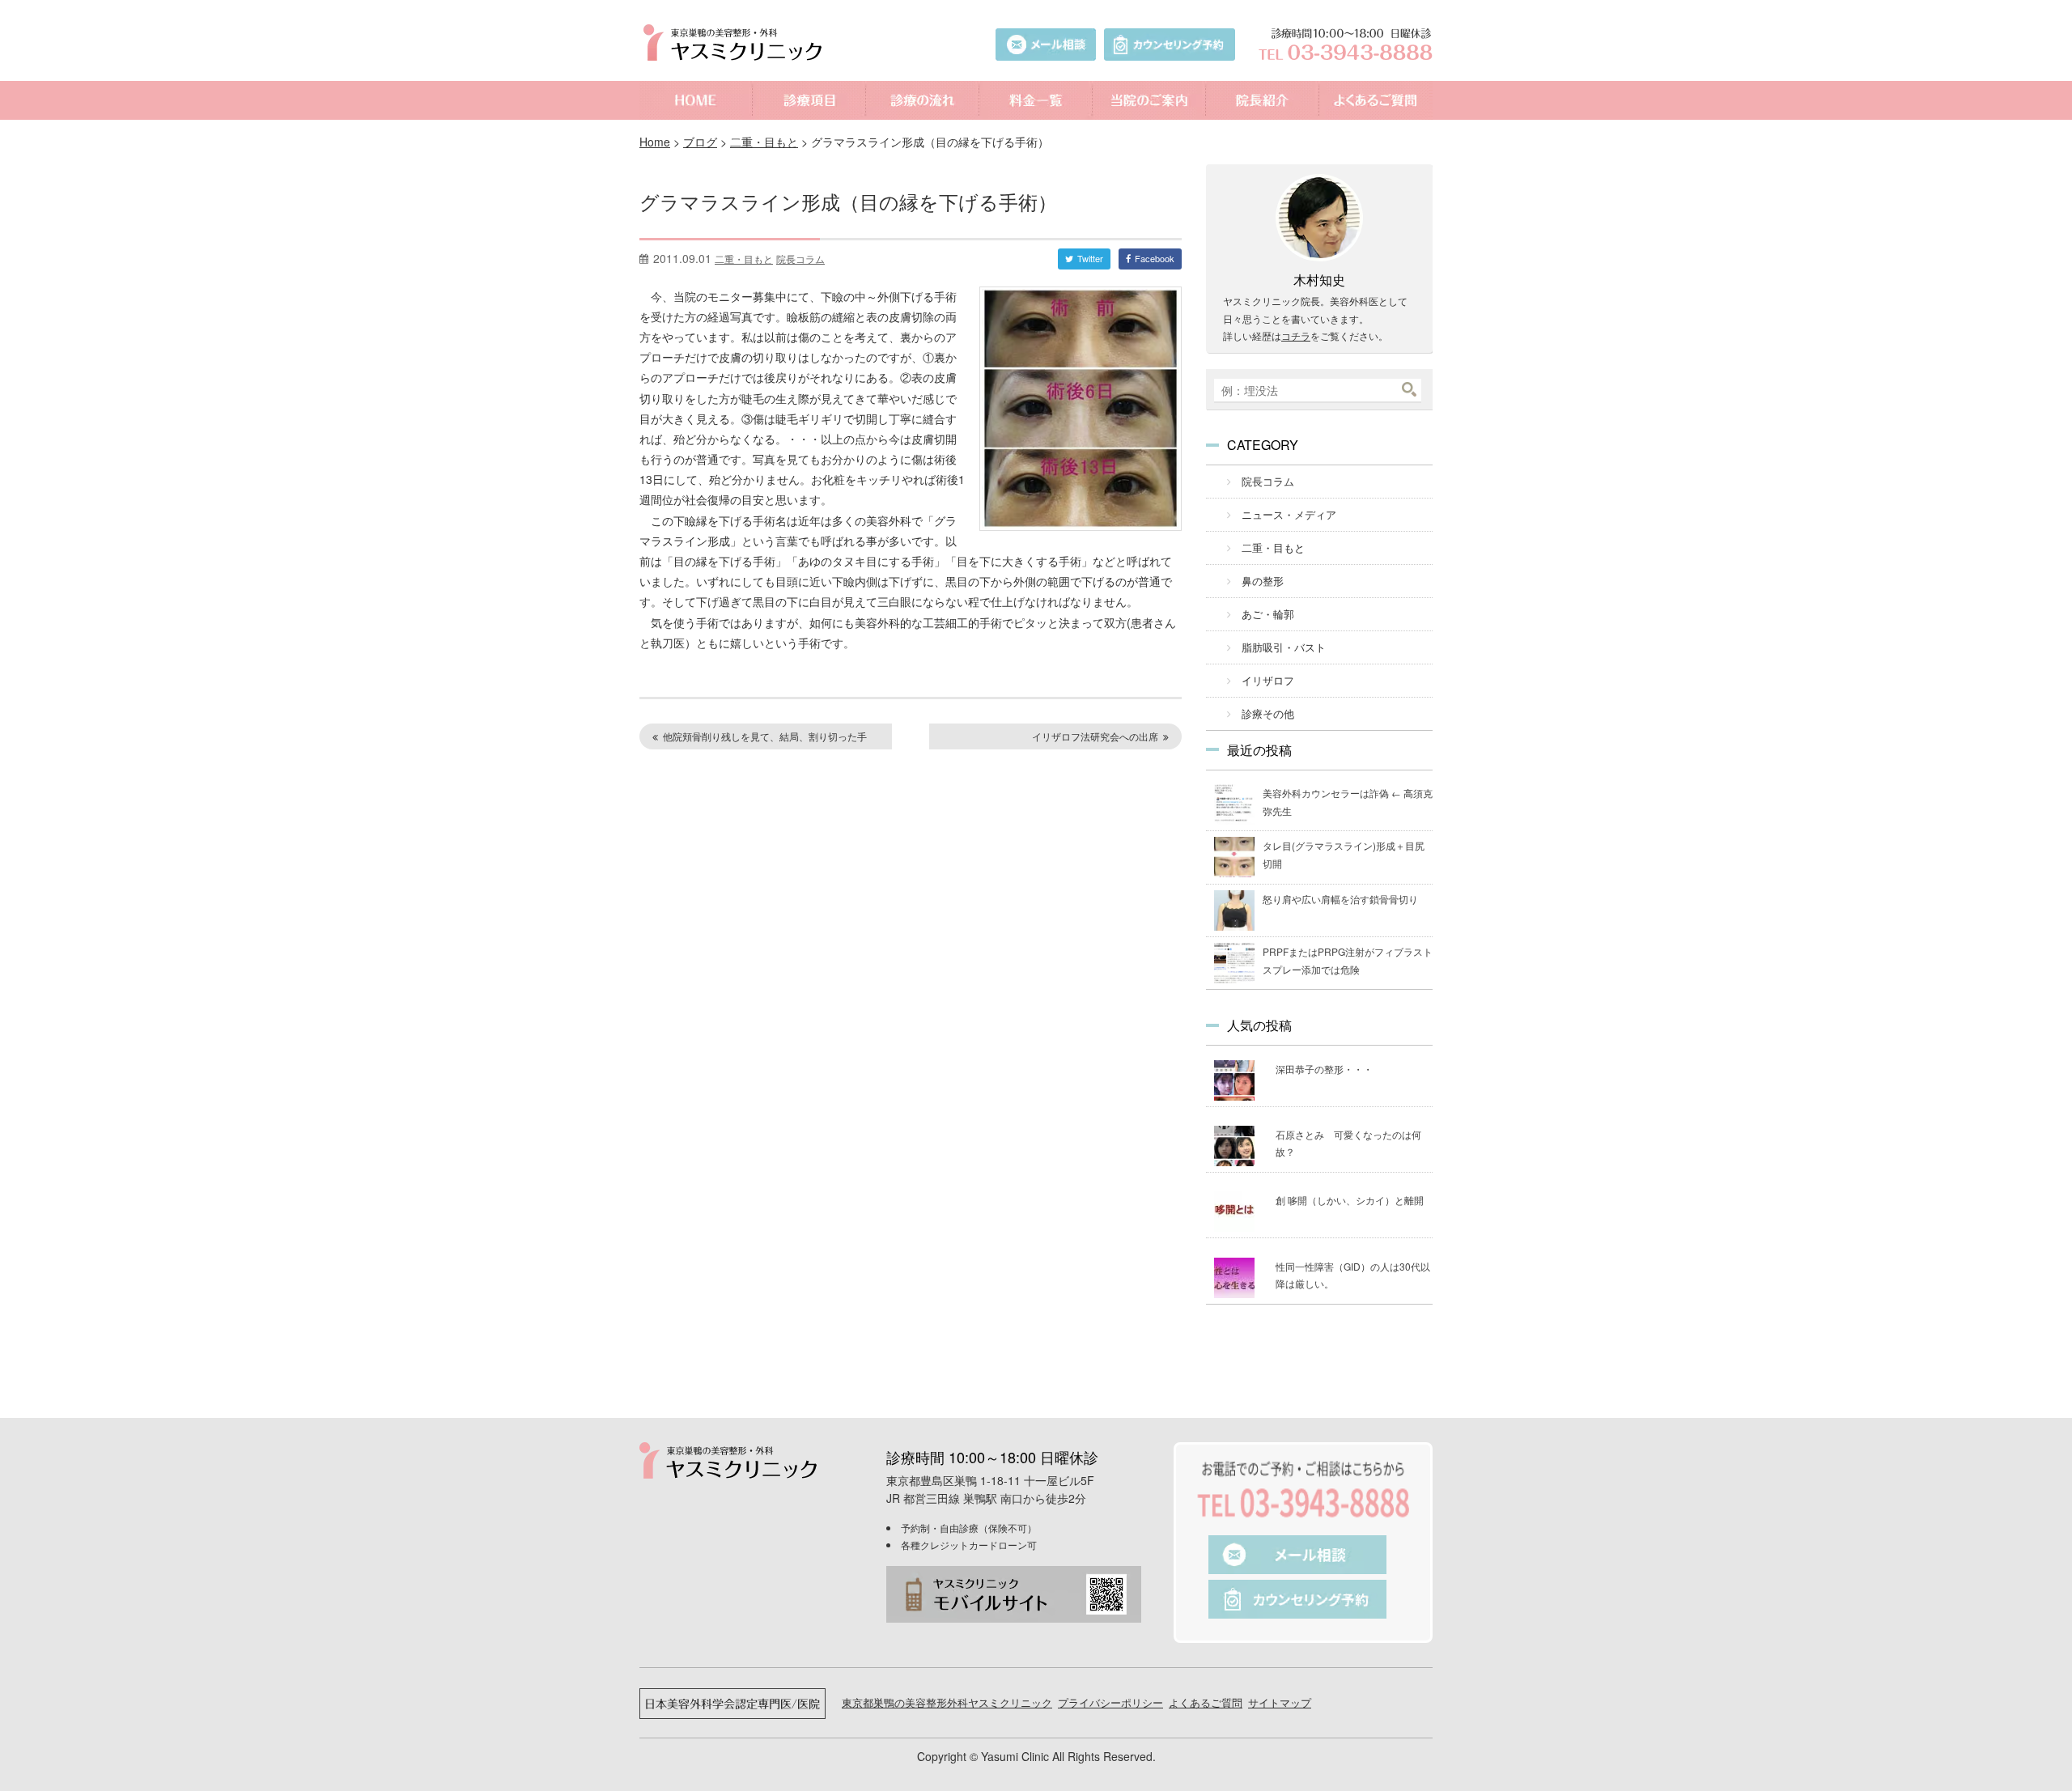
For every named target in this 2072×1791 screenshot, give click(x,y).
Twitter (1090, 258)
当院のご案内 (1149, 100)
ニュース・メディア (1289, 514)
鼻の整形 (1263, 581)
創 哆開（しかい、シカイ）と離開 (1350, 1200)
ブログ (700, 142)
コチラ (1296, 335)
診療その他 (1268, 713)
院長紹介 (1263, 100)
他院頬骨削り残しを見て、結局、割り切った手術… (757, 739)
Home (655, 142)
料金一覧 (1036, 100)
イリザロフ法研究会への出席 (1095, 736)
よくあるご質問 (1376, 100)
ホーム (696, 100)
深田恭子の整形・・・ (1324, 1069)
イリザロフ (1268, 680)
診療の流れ (923, 100)
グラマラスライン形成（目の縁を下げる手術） (848, 201)
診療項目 (809, 100)
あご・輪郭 (1268, 614)
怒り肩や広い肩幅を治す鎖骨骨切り (1340, 899)
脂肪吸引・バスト (1284, 647)
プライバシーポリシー (1110, 1702)
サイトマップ (1280, 1702)
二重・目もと (764, 142)
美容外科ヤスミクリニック (737, 42)
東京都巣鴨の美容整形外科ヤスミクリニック (947, 1702)
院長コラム (800, 259)
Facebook (1155, 258)
